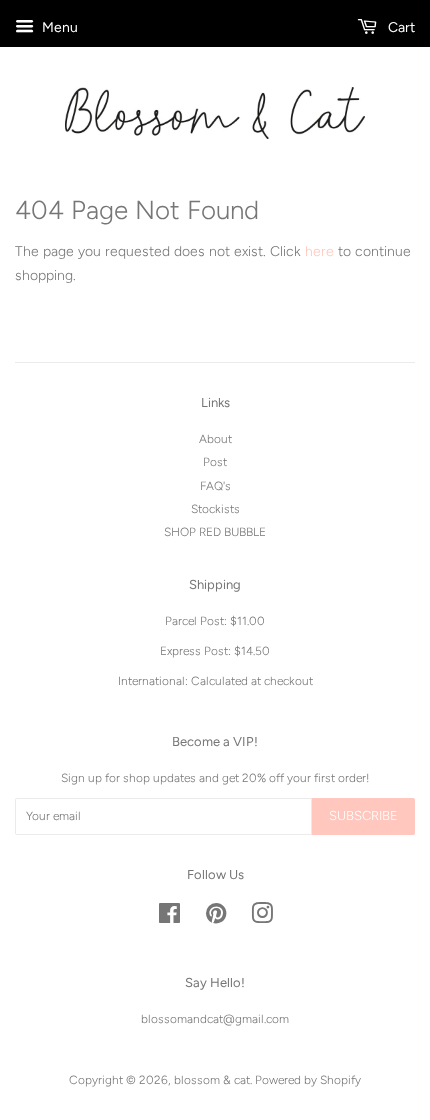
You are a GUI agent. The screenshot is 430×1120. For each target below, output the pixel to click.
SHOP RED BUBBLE (215, 532)
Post (215, 462)
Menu (58, 27)
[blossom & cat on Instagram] (262, 918)
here (319, 251)
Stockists (215, 509)
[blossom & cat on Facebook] (169, 918)
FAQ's (215, 486)
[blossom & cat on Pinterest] (216, 918)
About (215, 439)
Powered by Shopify (308, 1080)
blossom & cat (212, 1080)
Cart (400, 27)
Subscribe (363, 815)
